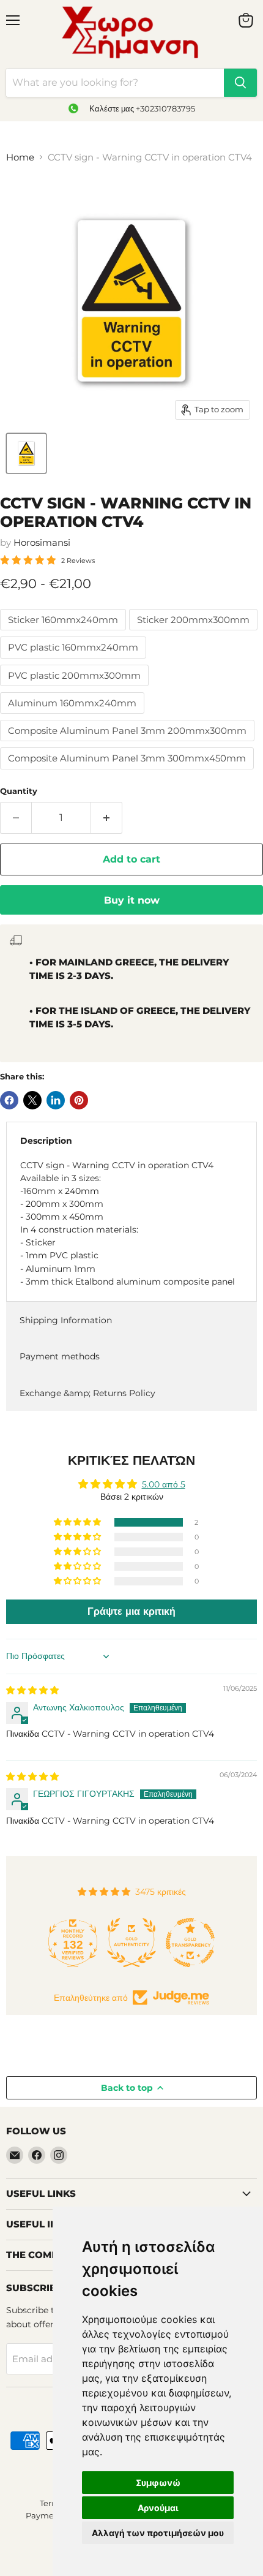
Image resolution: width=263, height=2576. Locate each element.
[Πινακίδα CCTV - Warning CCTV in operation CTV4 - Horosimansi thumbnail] (26, 453)
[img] (32, 1690)
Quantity (19, 791)
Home (20, 157)
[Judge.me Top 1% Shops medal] (190, 1943)
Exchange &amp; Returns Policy (87, 1393)
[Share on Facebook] (9, 1100)
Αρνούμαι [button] (158, 2508)
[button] (78, 1522)
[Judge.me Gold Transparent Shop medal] (131, 1943)
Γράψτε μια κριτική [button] (131, 1611)
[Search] (240, 83)
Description (46, 1141)
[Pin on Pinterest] (79, 1100)
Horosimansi (42, 542)
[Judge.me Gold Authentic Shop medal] (73, 1943)
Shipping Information (66, 1320)
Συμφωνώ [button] (158, 2483)
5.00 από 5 (164, 1484)
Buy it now (132, 900)
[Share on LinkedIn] (56, 1100)
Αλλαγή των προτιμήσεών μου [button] (158, 2533)
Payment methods (60, 1356)
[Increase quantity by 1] (107, 818)
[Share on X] (32, 1100)
